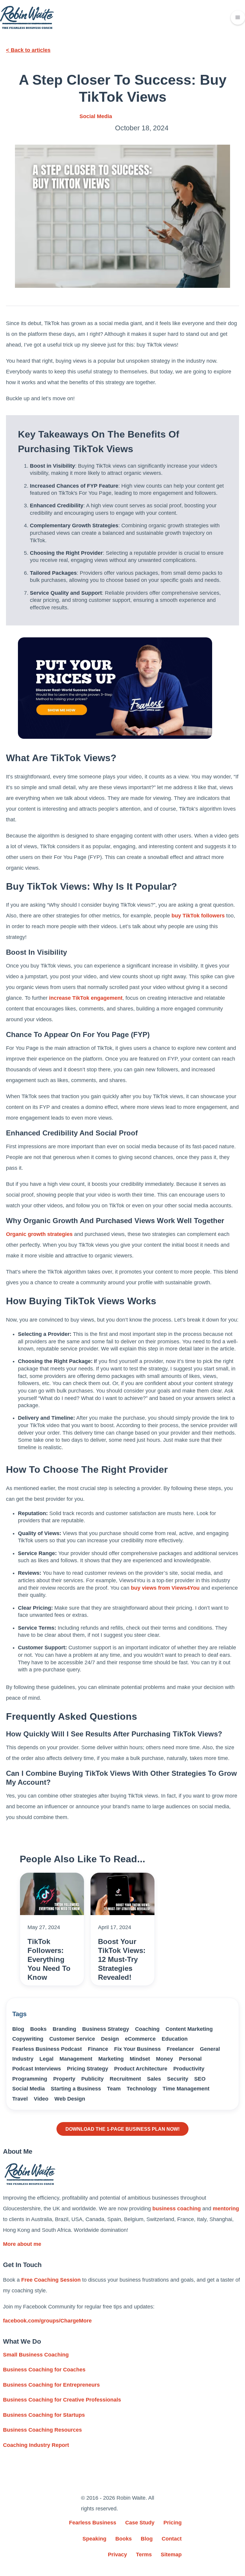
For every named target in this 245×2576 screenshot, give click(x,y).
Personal (190, 2059)
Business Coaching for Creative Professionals (62, 2400)
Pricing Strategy (88, 2069)
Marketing (111, 2059)
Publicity (92, 2079)
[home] (27, 17)
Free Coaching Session (51, 2280)
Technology (142, 2089)
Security (178, 2079)
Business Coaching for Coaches (44, 2370)
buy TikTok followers (198, 916)
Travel (20, 2099)
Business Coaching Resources (42, 2430)
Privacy (117, 2555)
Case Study (140, 2523)
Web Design (70, 2099)
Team (114, 2089)
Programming (30, 2079)
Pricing (173, 2523)
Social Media (96, 116)
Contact (172, 2539)
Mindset (140, 2059)
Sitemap (171, 2555)
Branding (64, 2029)
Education (175, 2039)
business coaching (177, 2209)
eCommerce (140, 2039)
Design (110, 2039)
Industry (23, 2059)
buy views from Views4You (164, 1588)
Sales (154, 2079)
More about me (22, 2244)
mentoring (226, 2209)
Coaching (147, 2029)
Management (76, 2059)
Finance (98, 2049)
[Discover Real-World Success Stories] (115, 688)
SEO (200, 2079)
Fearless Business (93, 2523)
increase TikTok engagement (86, 998)
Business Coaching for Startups (44, 2415)
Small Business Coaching (36, 2355)
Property (64, 2079)
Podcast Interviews (37, 2069)
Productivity (189, 2069)
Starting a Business (76, 2089)
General (210, 2049)
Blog (18, 2029)
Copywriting (28, 2039)
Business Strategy (106, 2029)
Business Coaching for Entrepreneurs (51, 2385)
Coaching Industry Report (36, 2445)
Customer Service (72, 2039)
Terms (144, 2555)
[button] (238, 18)
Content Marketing (189, 2029)
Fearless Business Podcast (47, 2049)
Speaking (94, 2539)
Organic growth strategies (39, 1234)
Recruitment (125, 2079)
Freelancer (180, 2049)
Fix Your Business (137, 2049)
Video (41, 2099)
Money (164, 2059)
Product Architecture (141, 2069)
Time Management (186, 2089)
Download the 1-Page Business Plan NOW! (122, 2129)
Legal (46, 2059)
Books (38, 2029)
